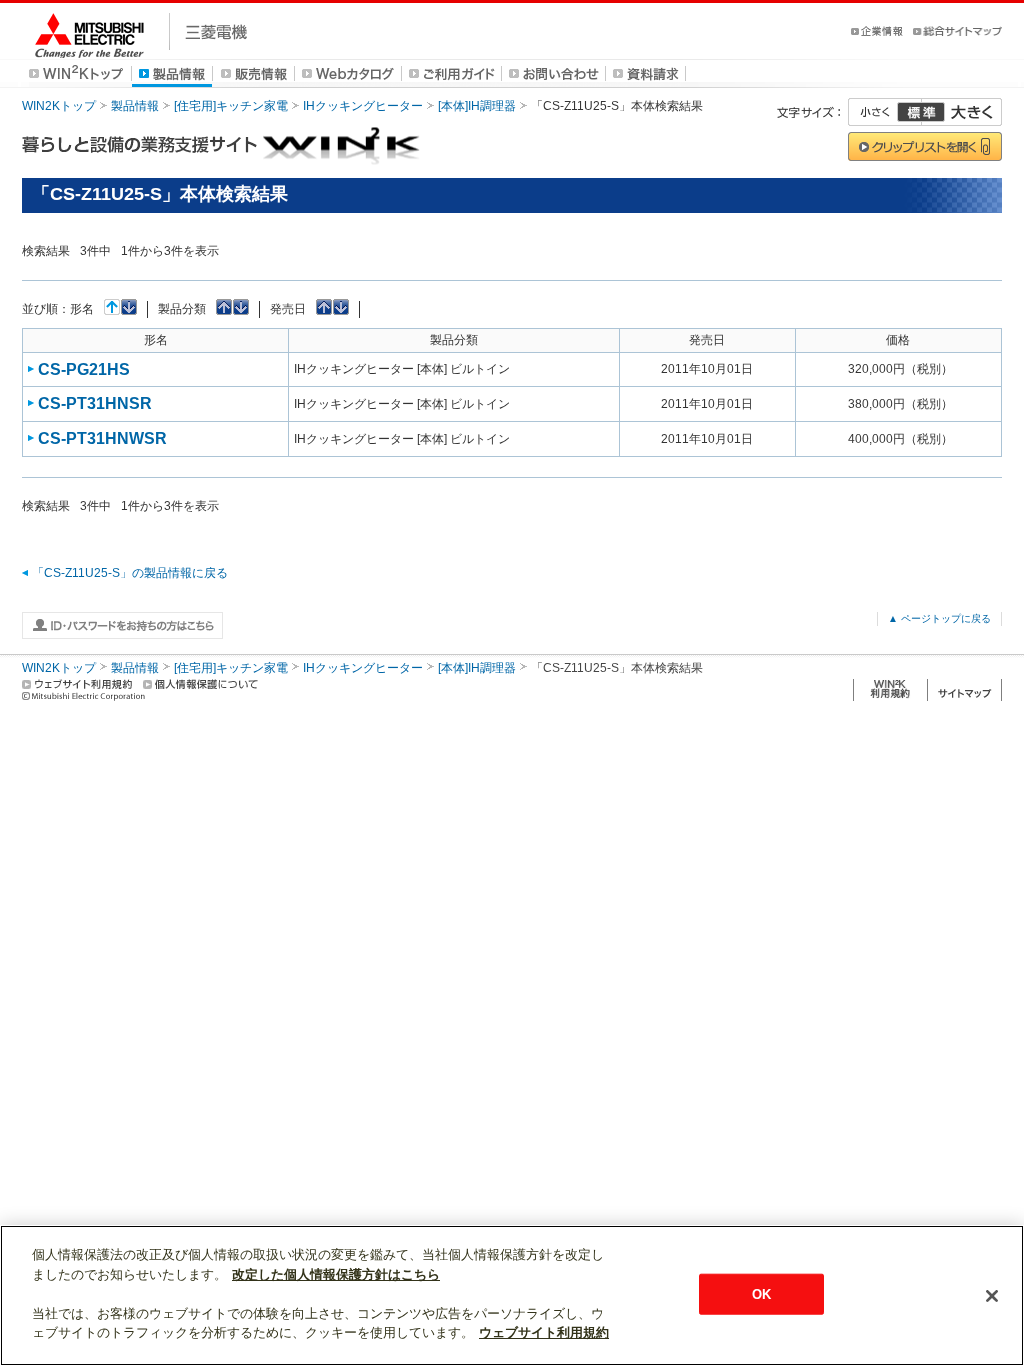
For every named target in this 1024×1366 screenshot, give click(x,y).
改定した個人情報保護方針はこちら (336, 1274)
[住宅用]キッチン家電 (231, 106)
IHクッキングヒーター (363, 106)
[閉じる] (992, 1296)
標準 (921, 112)
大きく (962, 112)
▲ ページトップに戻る (939, 618)
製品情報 (135, 106)
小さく (885, 112)
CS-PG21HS (84, 369)
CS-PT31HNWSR (102, 438)
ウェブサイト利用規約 (544, 1332)
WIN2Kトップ (59, 106)
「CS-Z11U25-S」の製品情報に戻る (130, 573)
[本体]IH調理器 (477, 106)
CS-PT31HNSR (95, 403)
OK (761, 1293)
